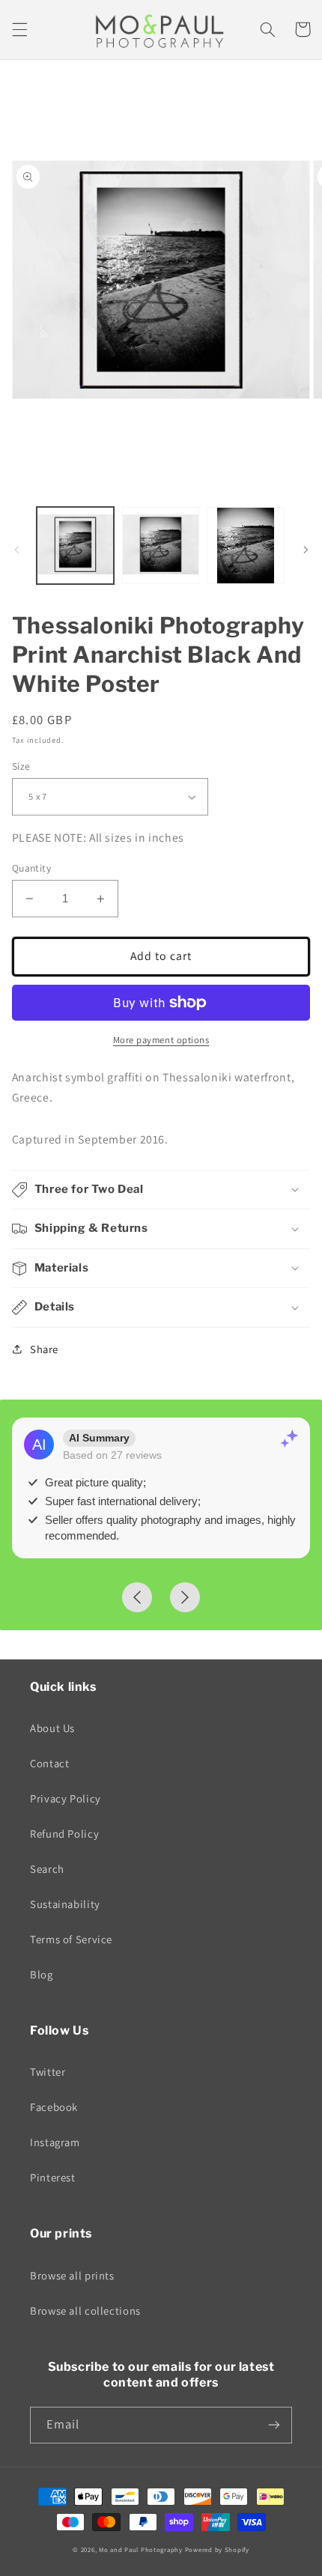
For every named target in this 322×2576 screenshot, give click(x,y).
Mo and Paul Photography (141, 2550)
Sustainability (65, 1904)
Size (21, 766)
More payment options (161, 1040)
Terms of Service (71, 1939)
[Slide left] (16, 550)
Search (47, 1869)
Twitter (48, 2072)
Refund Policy (64, 1834)
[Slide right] (306, 550)
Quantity (31, 868)
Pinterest (53, 2177)
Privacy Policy (66, 1798)
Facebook (54, 2107)
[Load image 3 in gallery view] (245, 546)
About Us (52, 1728)
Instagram (55, 2142)
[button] (19, 29)
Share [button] (44, 1349)
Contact (49, 1763)
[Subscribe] (274, 2425)
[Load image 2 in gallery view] (161, 546)
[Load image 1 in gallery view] (75, 546)
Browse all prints (72, 2275)
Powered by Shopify (217, 2550)
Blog (42, 1974)
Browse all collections (85, 2311)
